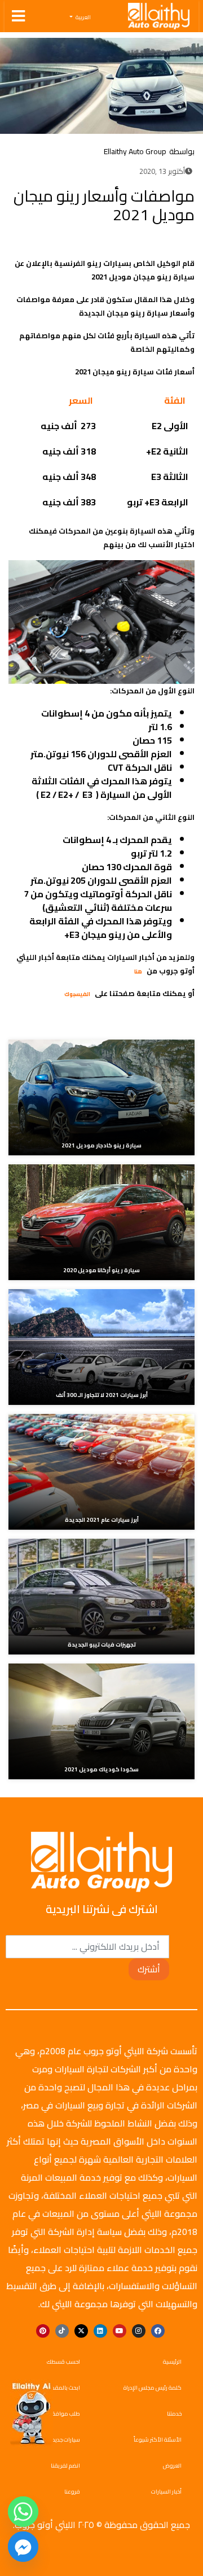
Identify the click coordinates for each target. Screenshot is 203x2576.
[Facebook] (54, 242)
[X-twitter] (81, 2331)
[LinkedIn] (20, 242)
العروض (172, 2466)
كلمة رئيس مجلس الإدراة (153, 2388)
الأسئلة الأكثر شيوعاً (158, 2440)
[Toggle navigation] (18, 16)
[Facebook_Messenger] (23, 2547)
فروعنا (72, 2492)
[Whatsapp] (23, 2512)
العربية (83, 18)
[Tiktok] (62, 2331)
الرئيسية (172, 2362)
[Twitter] (37, 242)
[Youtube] (120, 2331)
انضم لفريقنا (65, 2466)
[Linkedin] (100, 2331)
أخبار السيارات (166, 2492)
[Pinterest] (43, 2331)
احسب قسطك (63, 2362)
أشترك (149, 1969)
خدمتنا (174, 2414)
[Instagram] (139, 2331)
